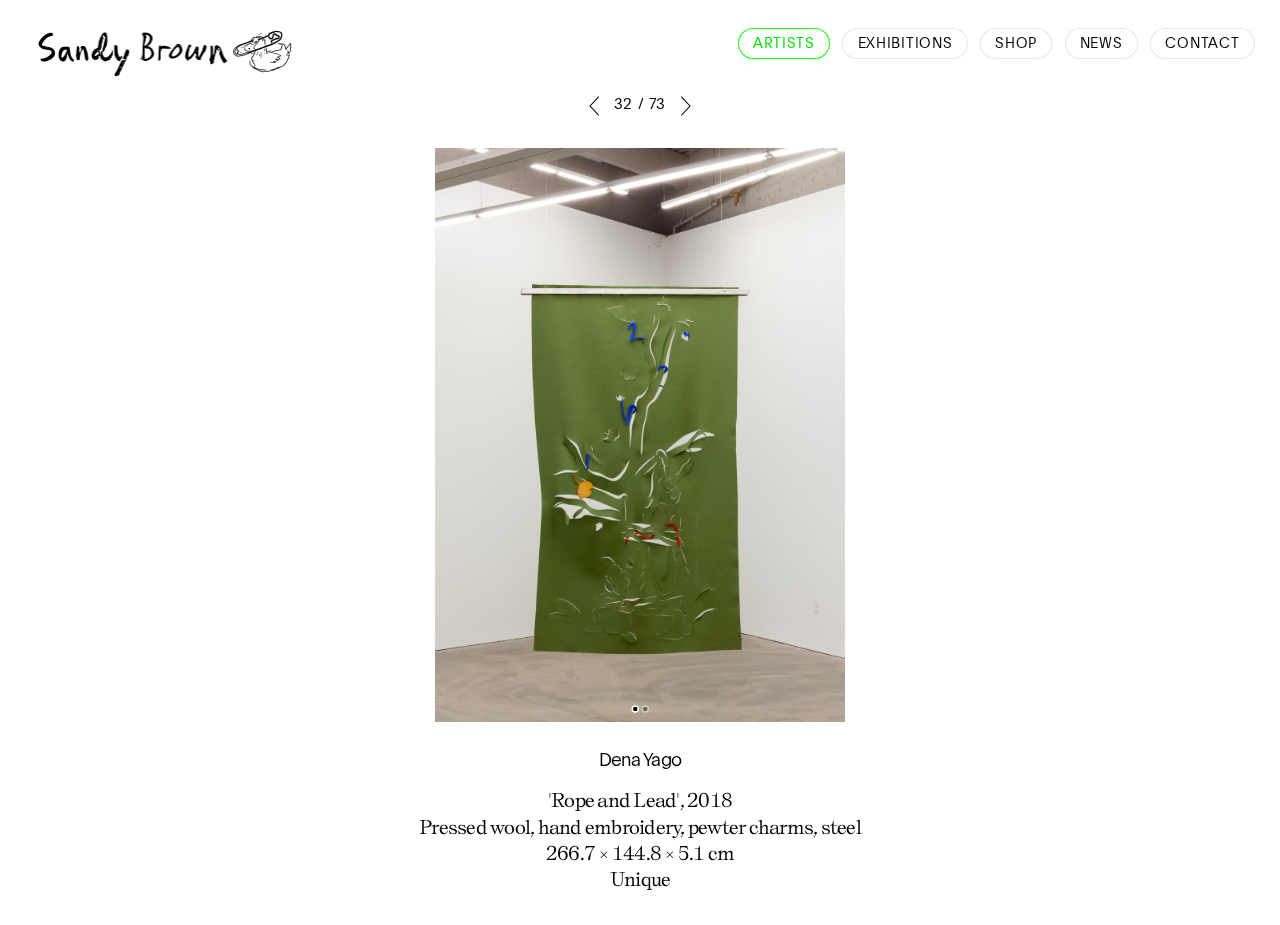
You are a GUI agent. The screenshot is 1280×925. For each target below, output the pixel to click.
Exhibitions (905, 44)
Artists (784, 44)
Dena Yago (640, 761)
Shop (1016, 44)
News (1101, 44)
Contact (1202, 44)
